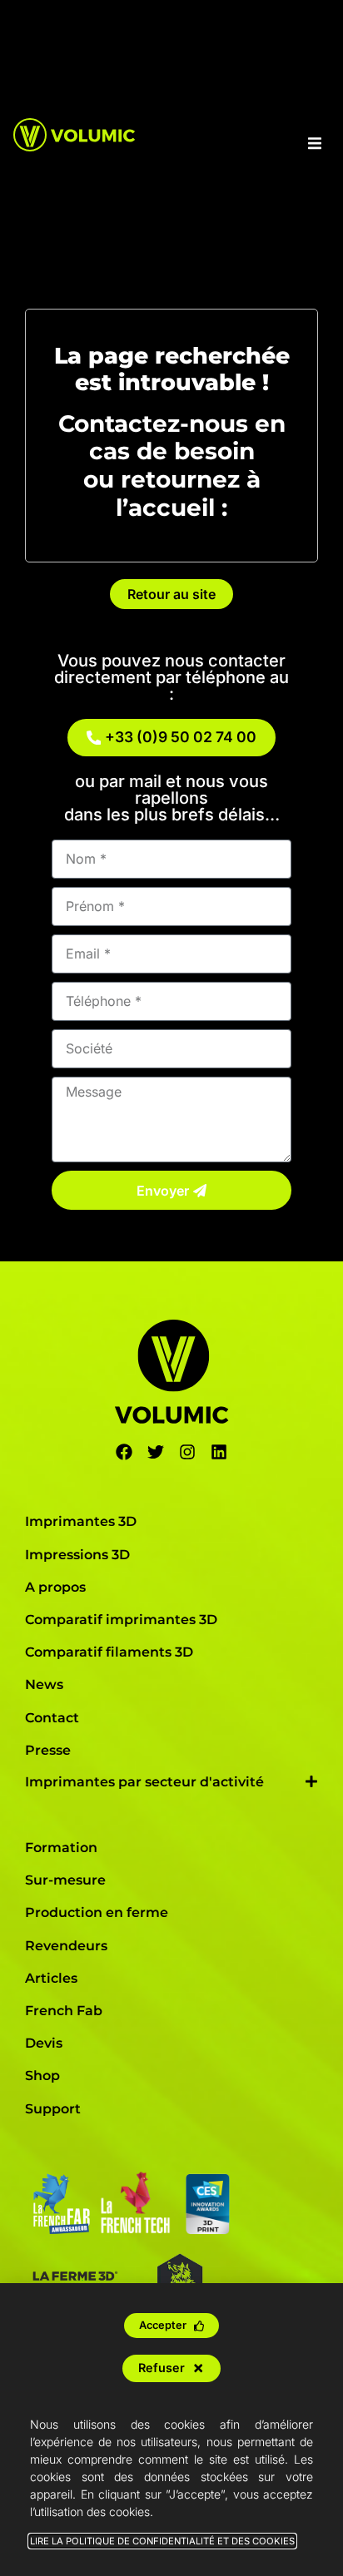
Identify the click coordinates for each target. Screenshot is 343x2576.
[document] (171, 1288)
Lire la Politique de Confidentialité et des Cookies (162, 2541)
